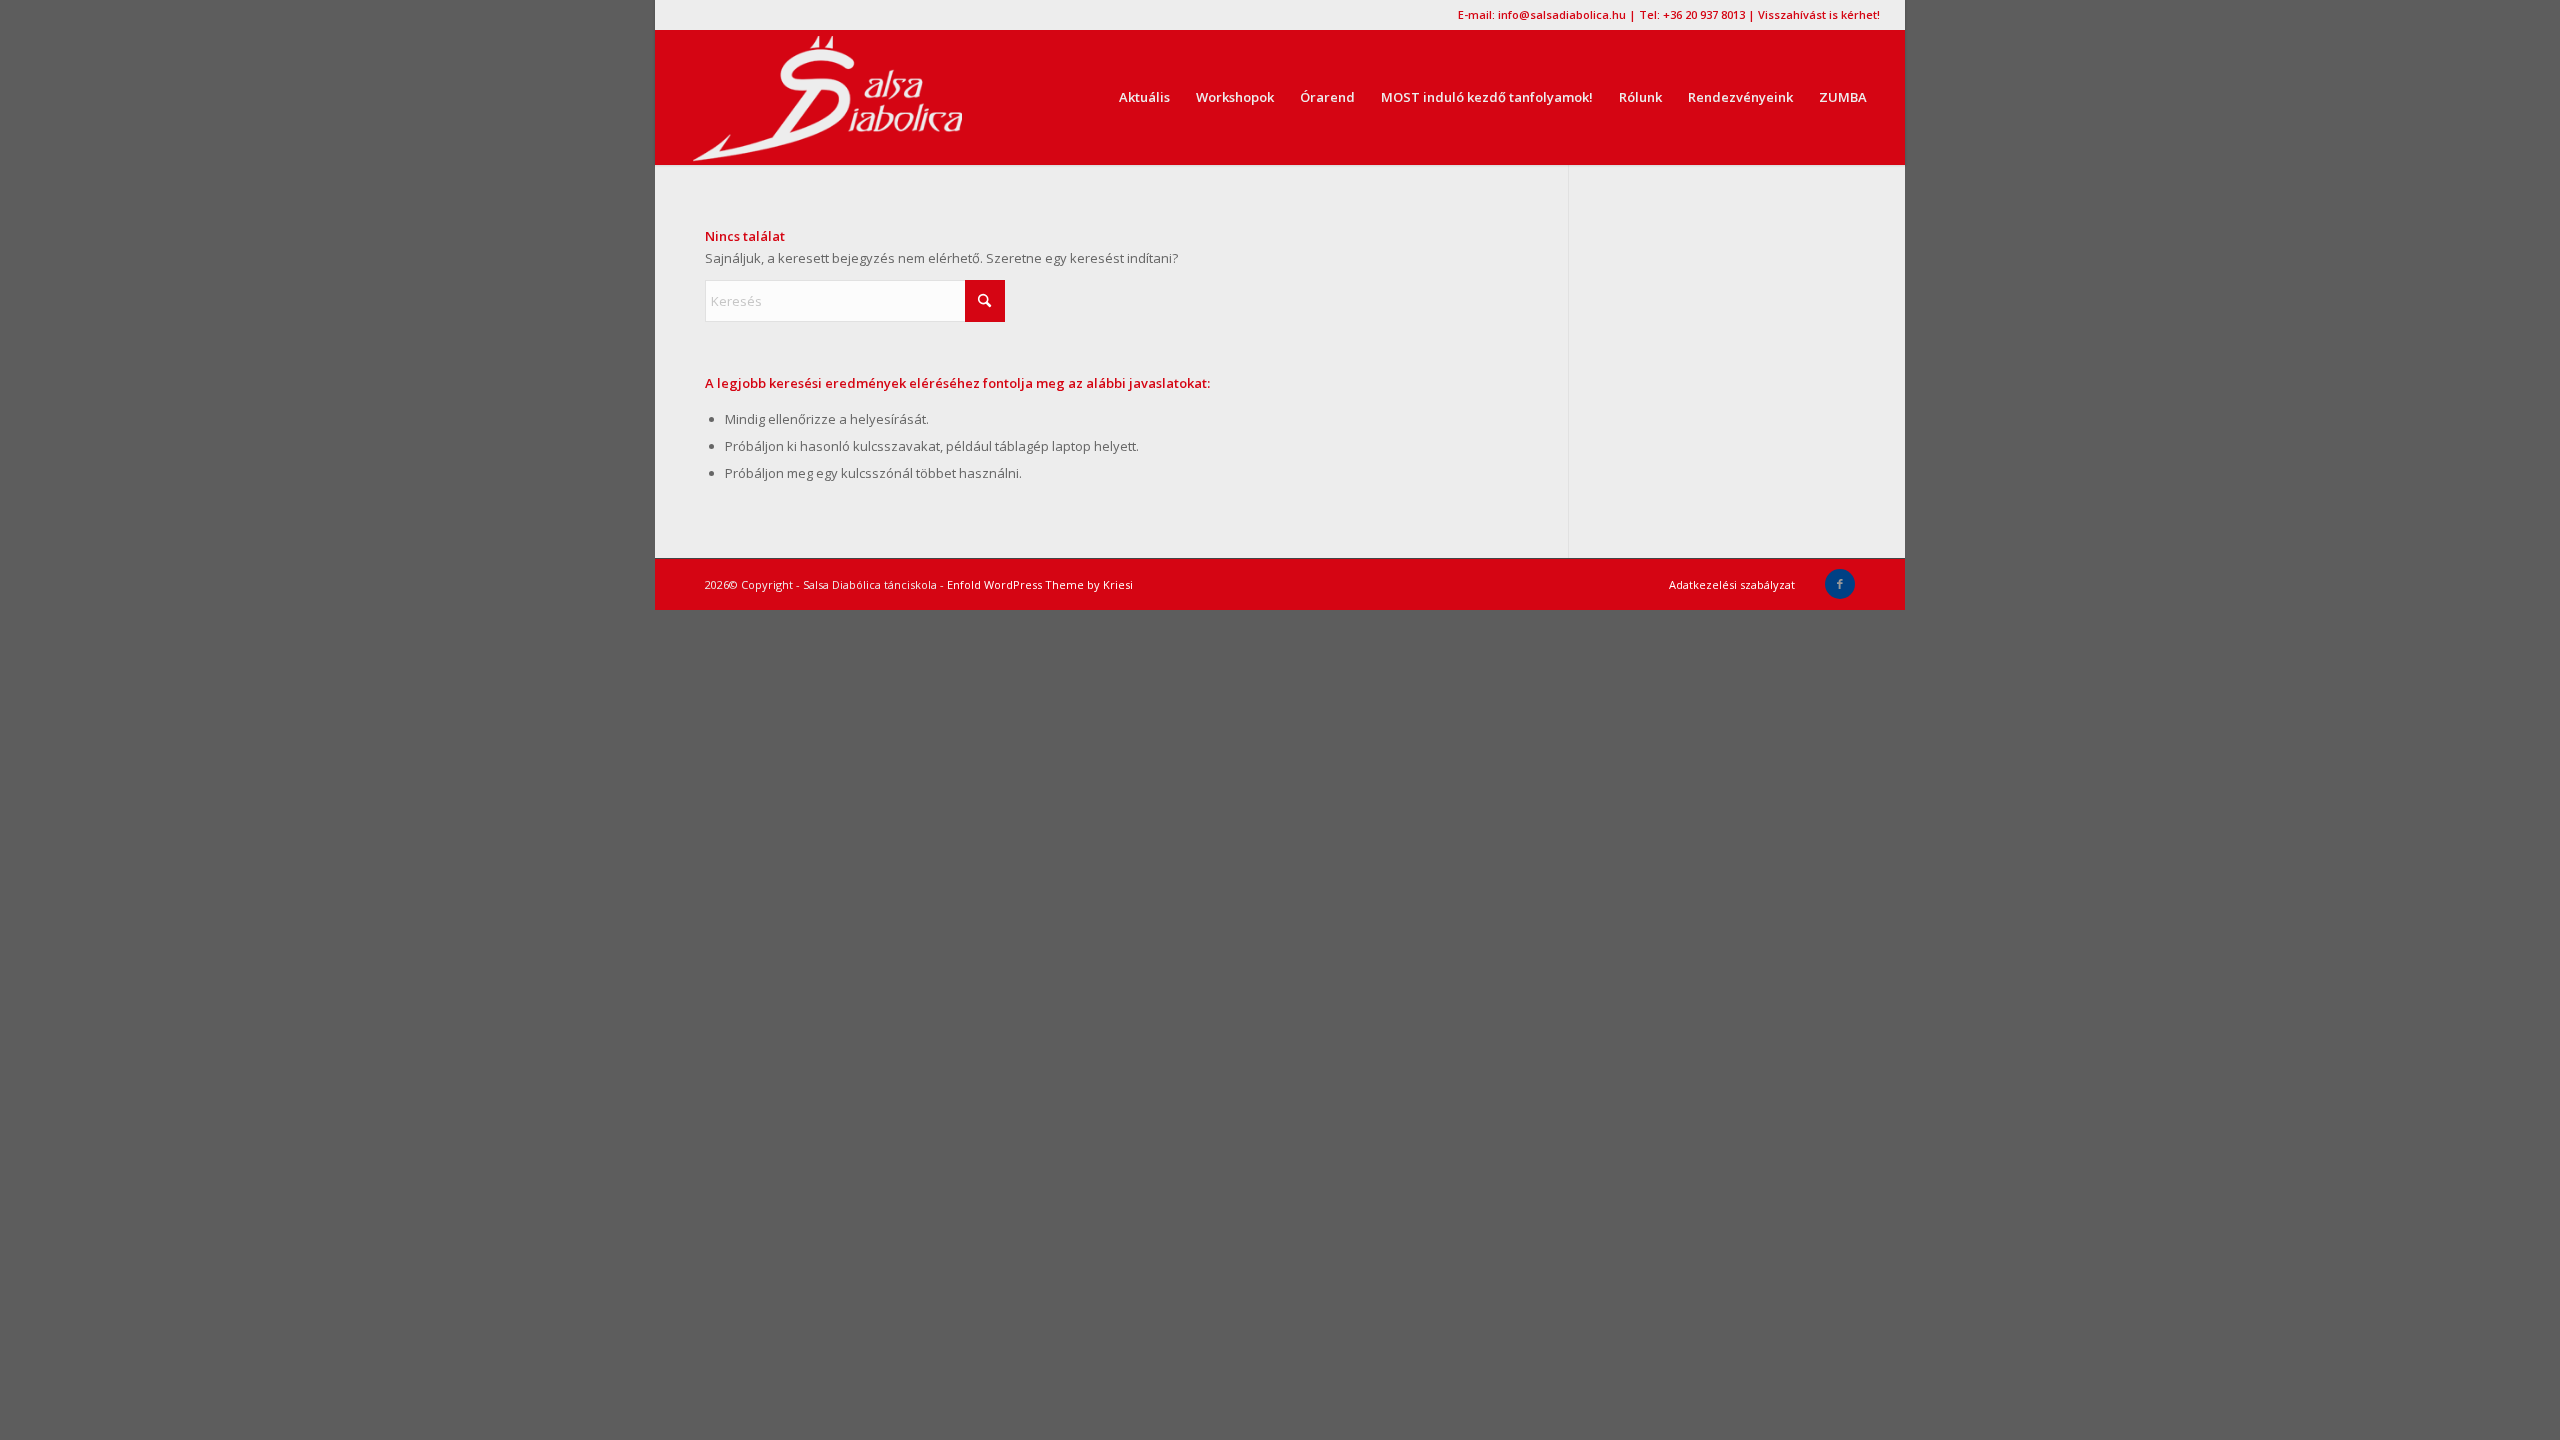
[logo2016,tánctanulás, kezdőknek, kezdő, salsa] (827, 97)
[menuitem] (1144, 97)
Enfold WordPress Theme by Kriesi (1040, 584)
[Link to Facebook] (1840, 584)
